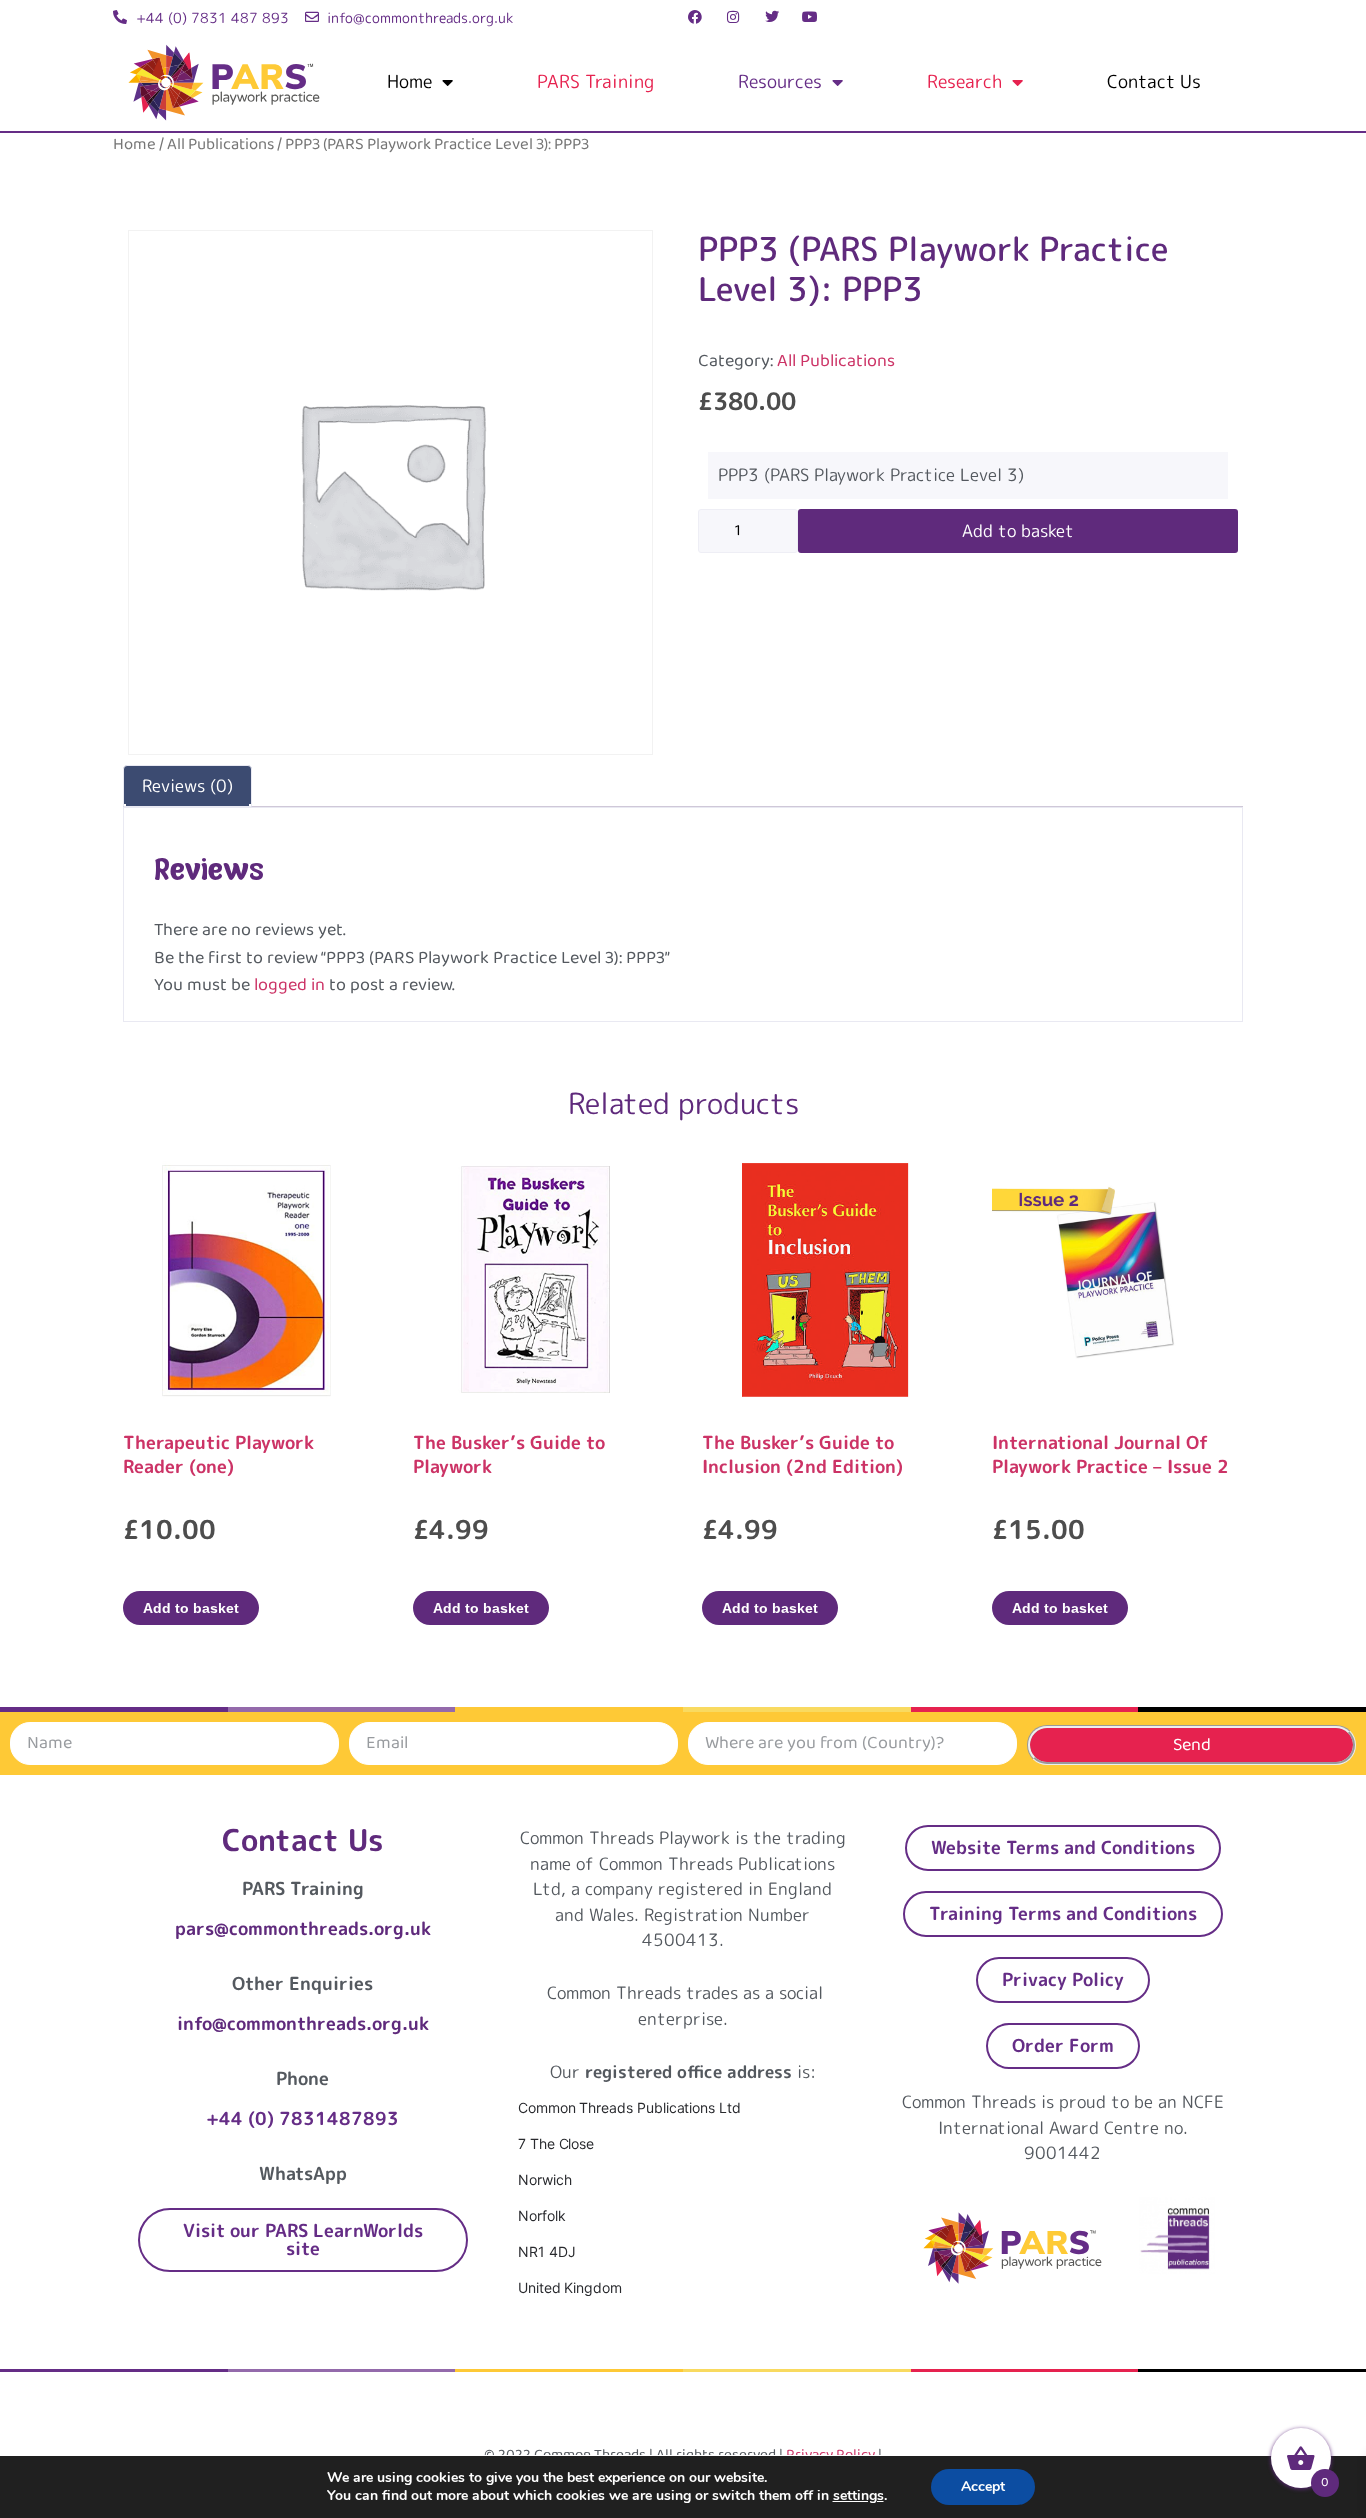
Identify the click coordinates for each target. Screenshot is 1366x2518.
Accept (983, 2486)
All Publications (220, 144)
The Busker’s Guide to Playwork (509, 1454)
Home (409, 81)
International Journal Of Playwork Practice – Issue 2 (1110, 1454)
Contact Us (1154, 81)
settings (858, 2496)
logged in (289, 985)
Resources (780, 81)
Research (964, 81)
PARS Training (595, 81)
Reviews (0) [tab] (187, 785)
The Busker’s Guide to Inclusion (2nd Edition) (802, 1454)
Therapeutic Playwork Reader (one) (218, 1454)
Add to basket (1018, 530)
